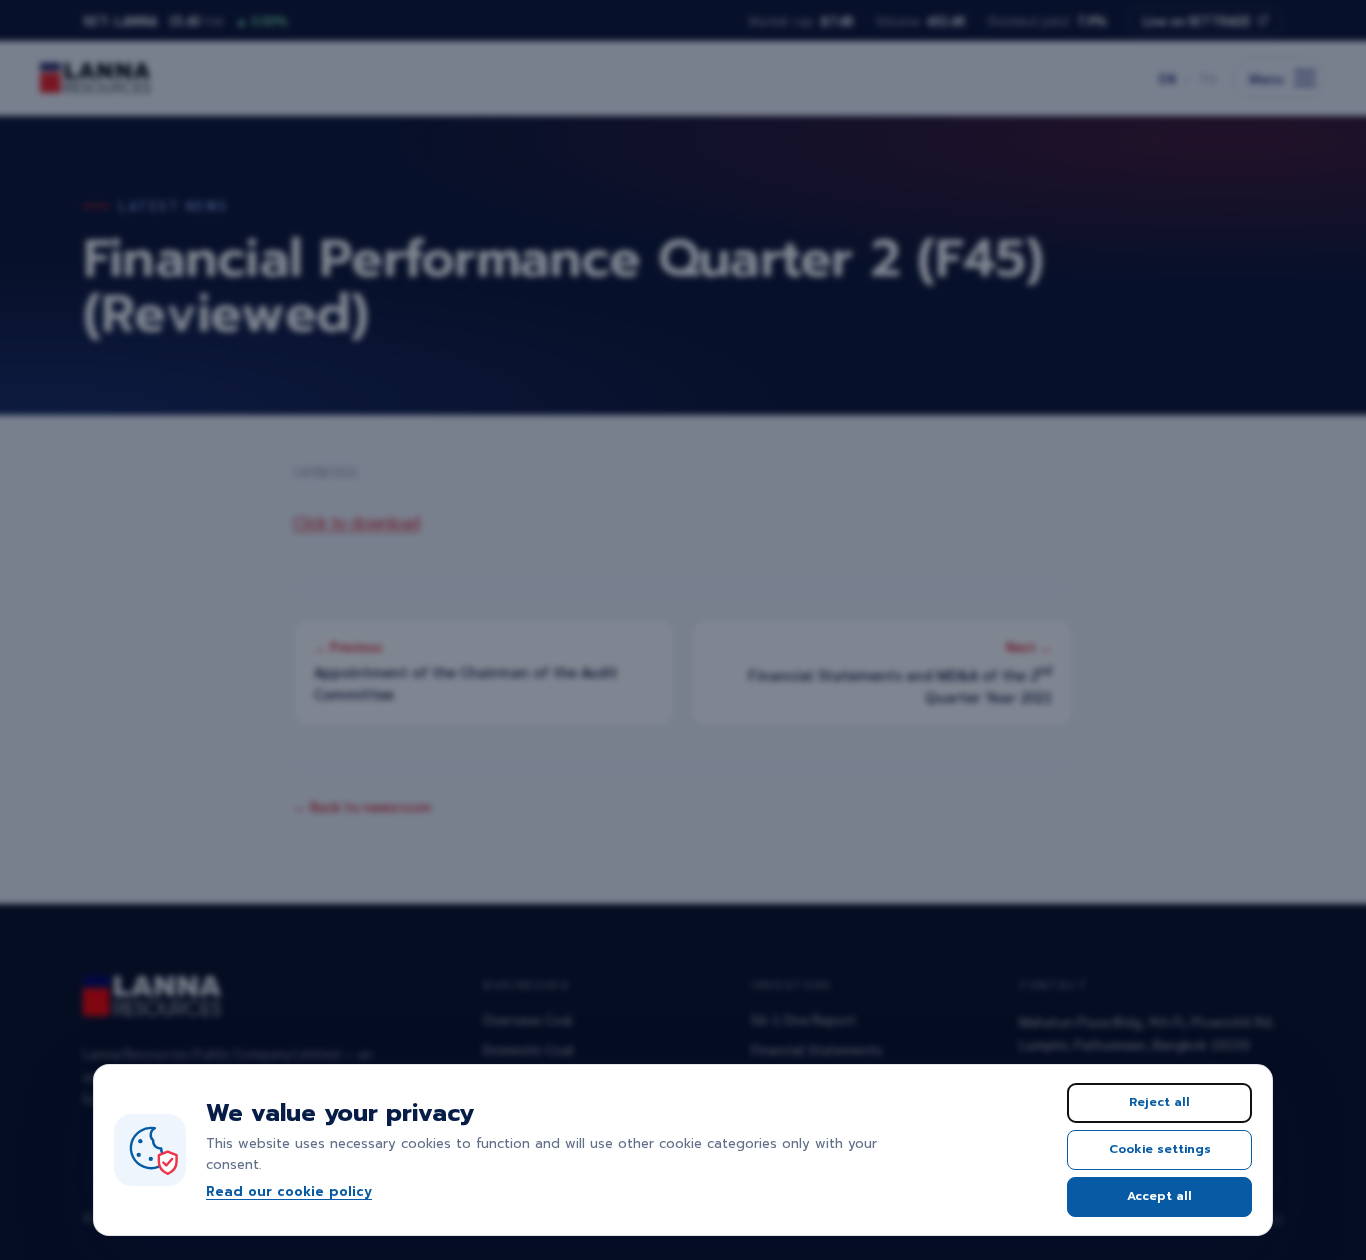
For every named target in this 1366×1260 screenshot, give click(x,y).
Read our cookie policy (289, 1191)
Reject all (1159, 1102)
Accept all (1159, 1196)
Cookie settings (1160, 1149)
